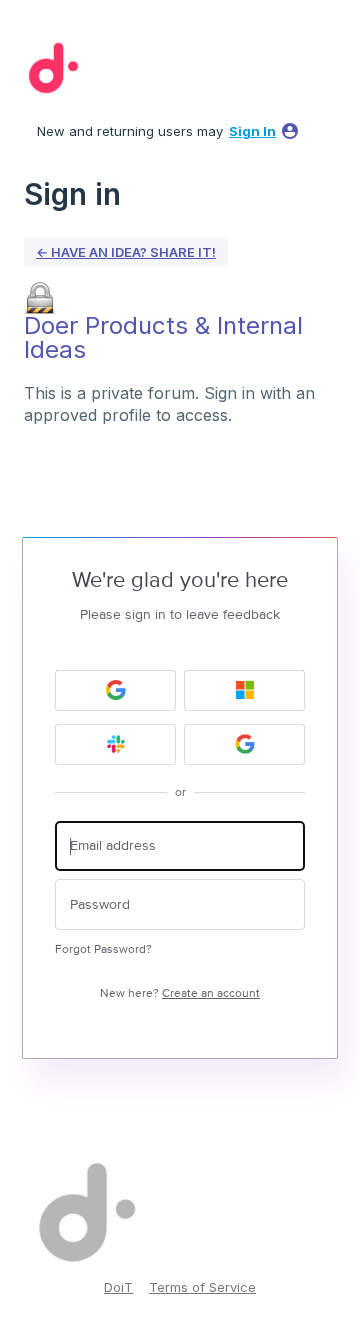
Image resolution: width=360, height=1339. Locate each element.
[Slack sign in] (115, 744)
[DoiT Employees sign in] (244, 744)
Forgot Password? (103, 949)
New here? (180, 993)
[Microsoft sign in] (244, 690)
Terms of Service (202, 1287)
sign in (252, 131)
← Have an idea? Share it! (126, 252)
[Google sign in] (115, 690)
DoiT (118, 1287)
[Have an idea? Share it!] (50, 68)
